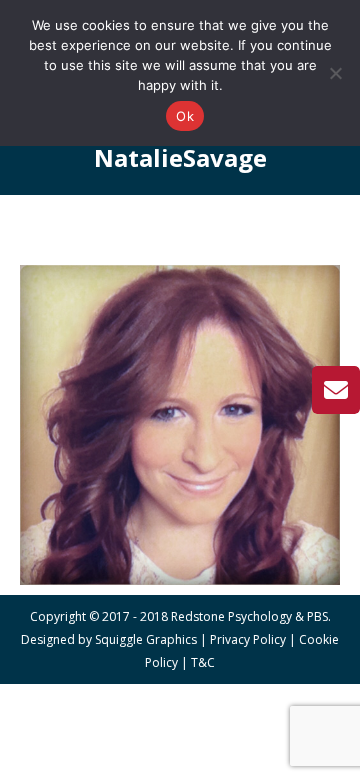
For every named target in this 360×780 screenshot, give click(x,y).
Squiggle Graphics (146, 639)
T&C (203, 662)
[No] (335, 73)
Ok (185, 116)
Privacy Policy (248, 639)
